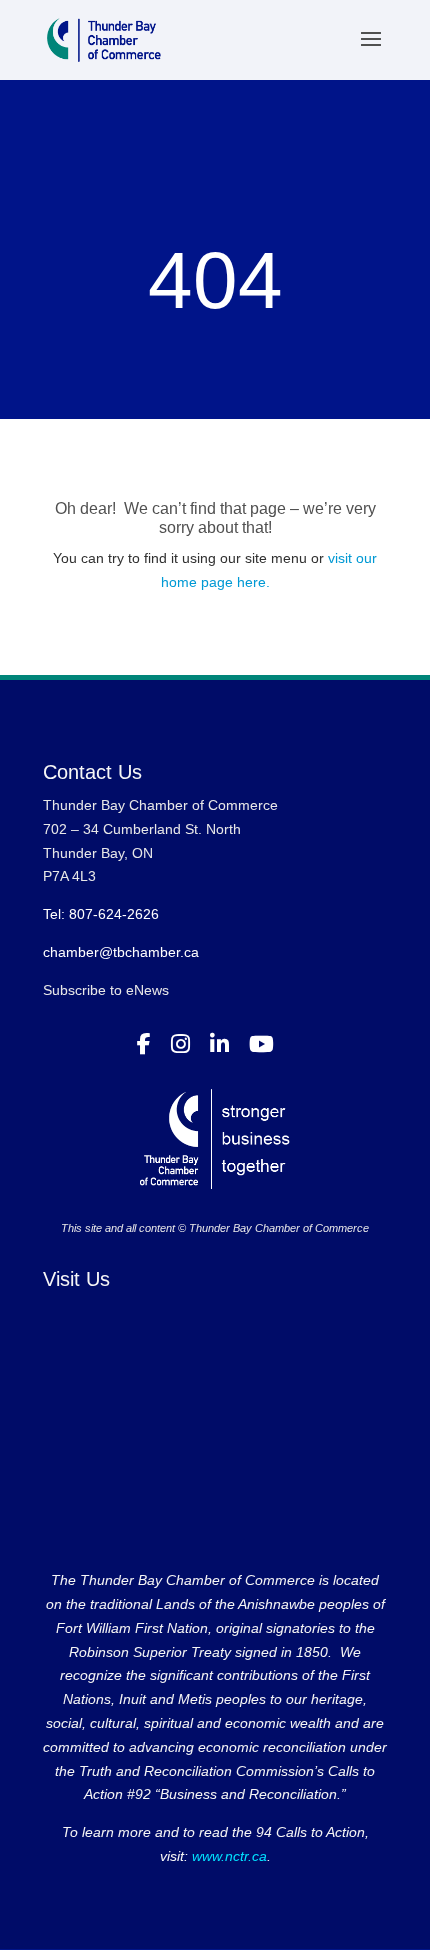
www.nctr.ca (227, 1856)
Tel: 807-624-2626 (101, 914)
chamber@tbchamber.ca (121, 952)
